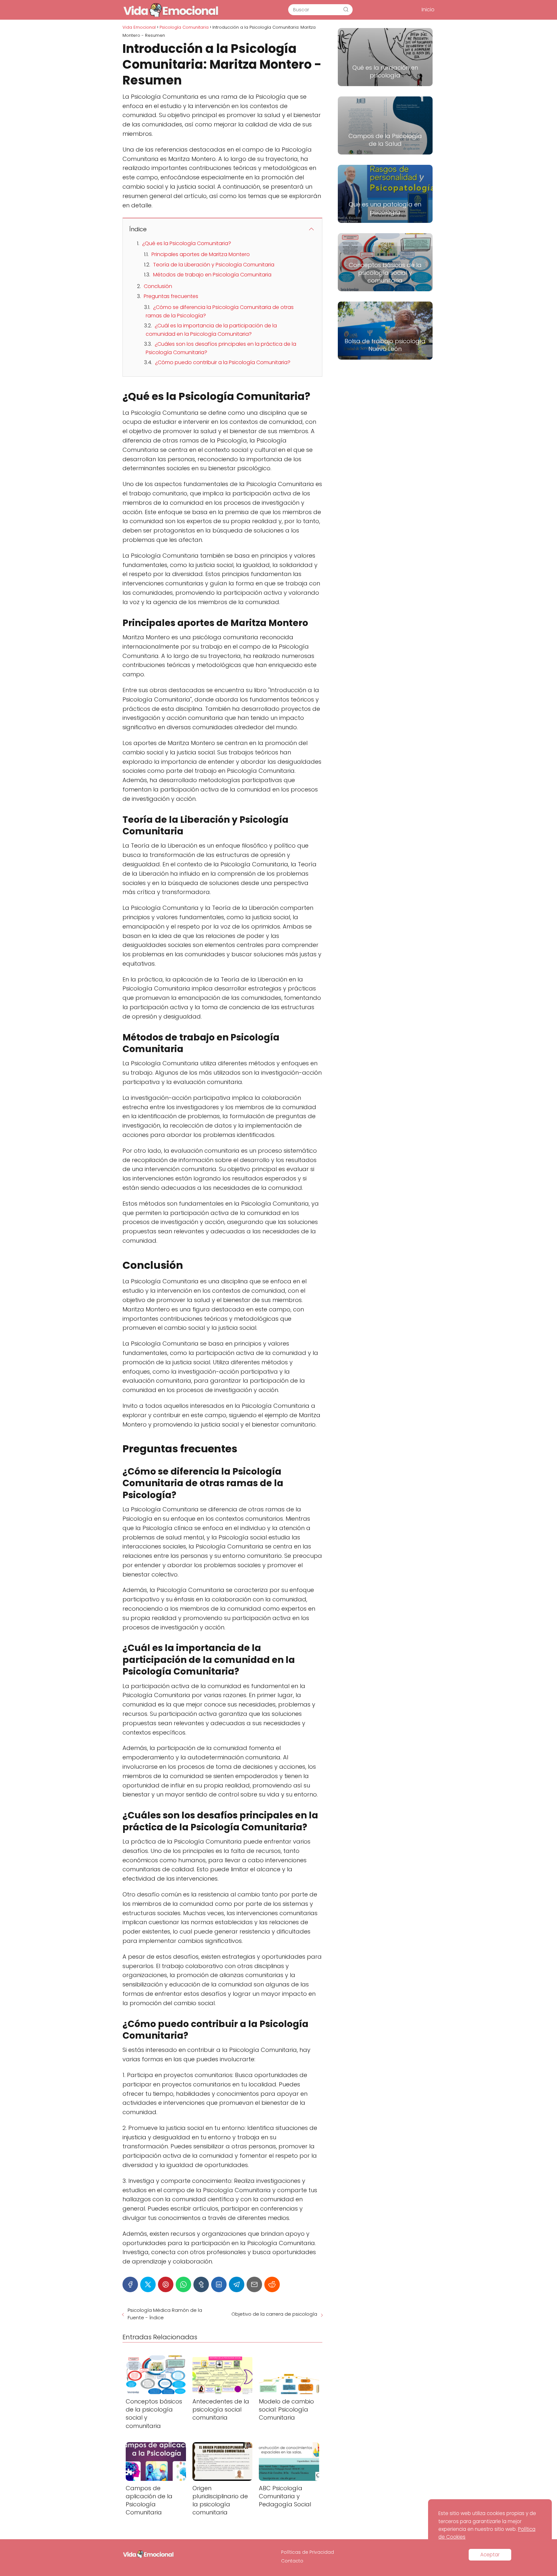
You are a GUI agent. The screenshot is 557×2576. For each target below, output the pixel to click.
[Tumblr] (201, 2284)
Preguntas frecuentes (171, 296)
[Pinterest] (166, 2284)
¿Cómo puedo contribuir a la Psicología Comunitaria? (223, 362)
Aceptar (490, 2555)
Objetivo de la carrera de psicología (274, 2314)
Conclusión (158, 286)
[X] (148, 2284)
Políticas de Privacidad (308, 2552)
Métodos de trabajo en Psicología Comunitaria (212, 275)
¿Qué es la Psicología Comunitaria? (187, 243)
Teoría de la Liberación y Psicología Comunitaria (214, 265)
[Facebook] (130, 2284)
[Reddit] (272, 2284)
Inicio (428, 10)
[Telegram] (237, 2284)
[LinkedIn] (219, 2284)
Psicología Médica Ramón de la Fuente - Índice (165, 2314)
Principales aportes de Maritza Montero (201, 254)
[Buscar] (346, 9)
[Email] (254, 2284)
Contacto (292, 2561)
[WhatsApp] (183, 2284)
